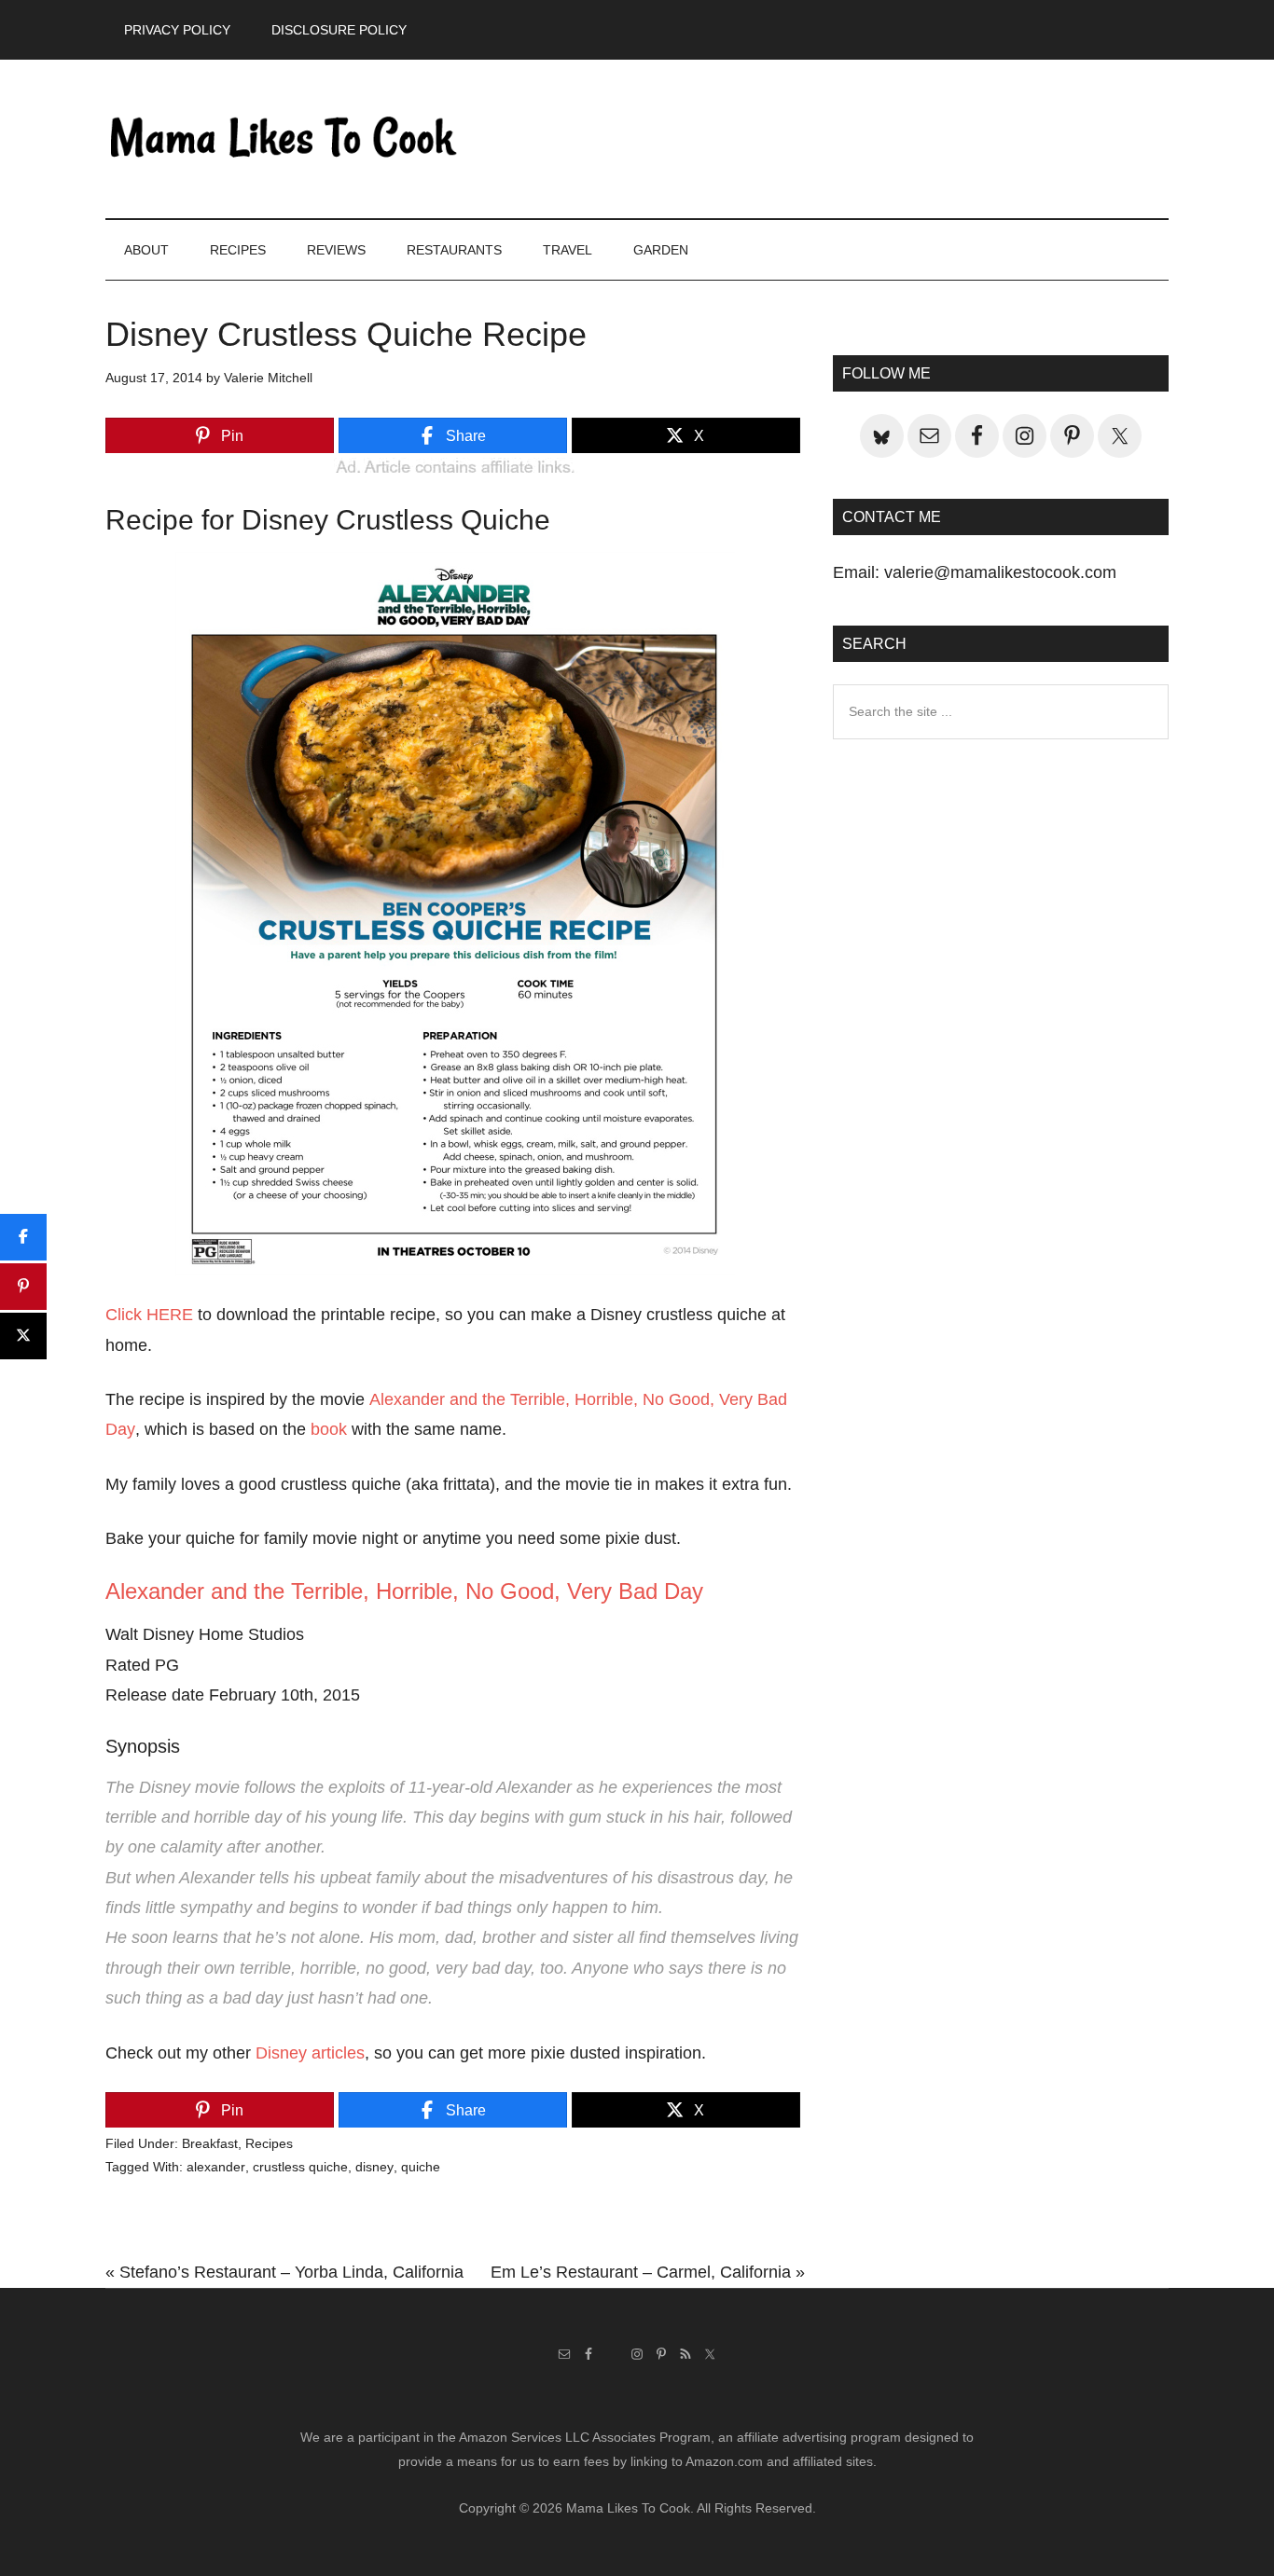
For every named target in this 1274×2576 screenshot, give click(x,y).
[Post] (23, 1336)
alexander (216, 2167)
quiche (421, 2167)
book (329, 1429)
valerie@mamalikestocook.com (1000, 572)
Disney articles (310, 2053)
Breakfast (210, 2143)
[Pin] (23, 1287)
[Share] (23, 1237)
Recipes (269, 2143)
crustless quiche (300, 2167)
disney (374, 2167)
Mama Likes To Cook (283, 139)
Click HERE (149, 1315)
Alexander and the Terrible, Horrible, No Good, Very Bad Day (404, 1591)
